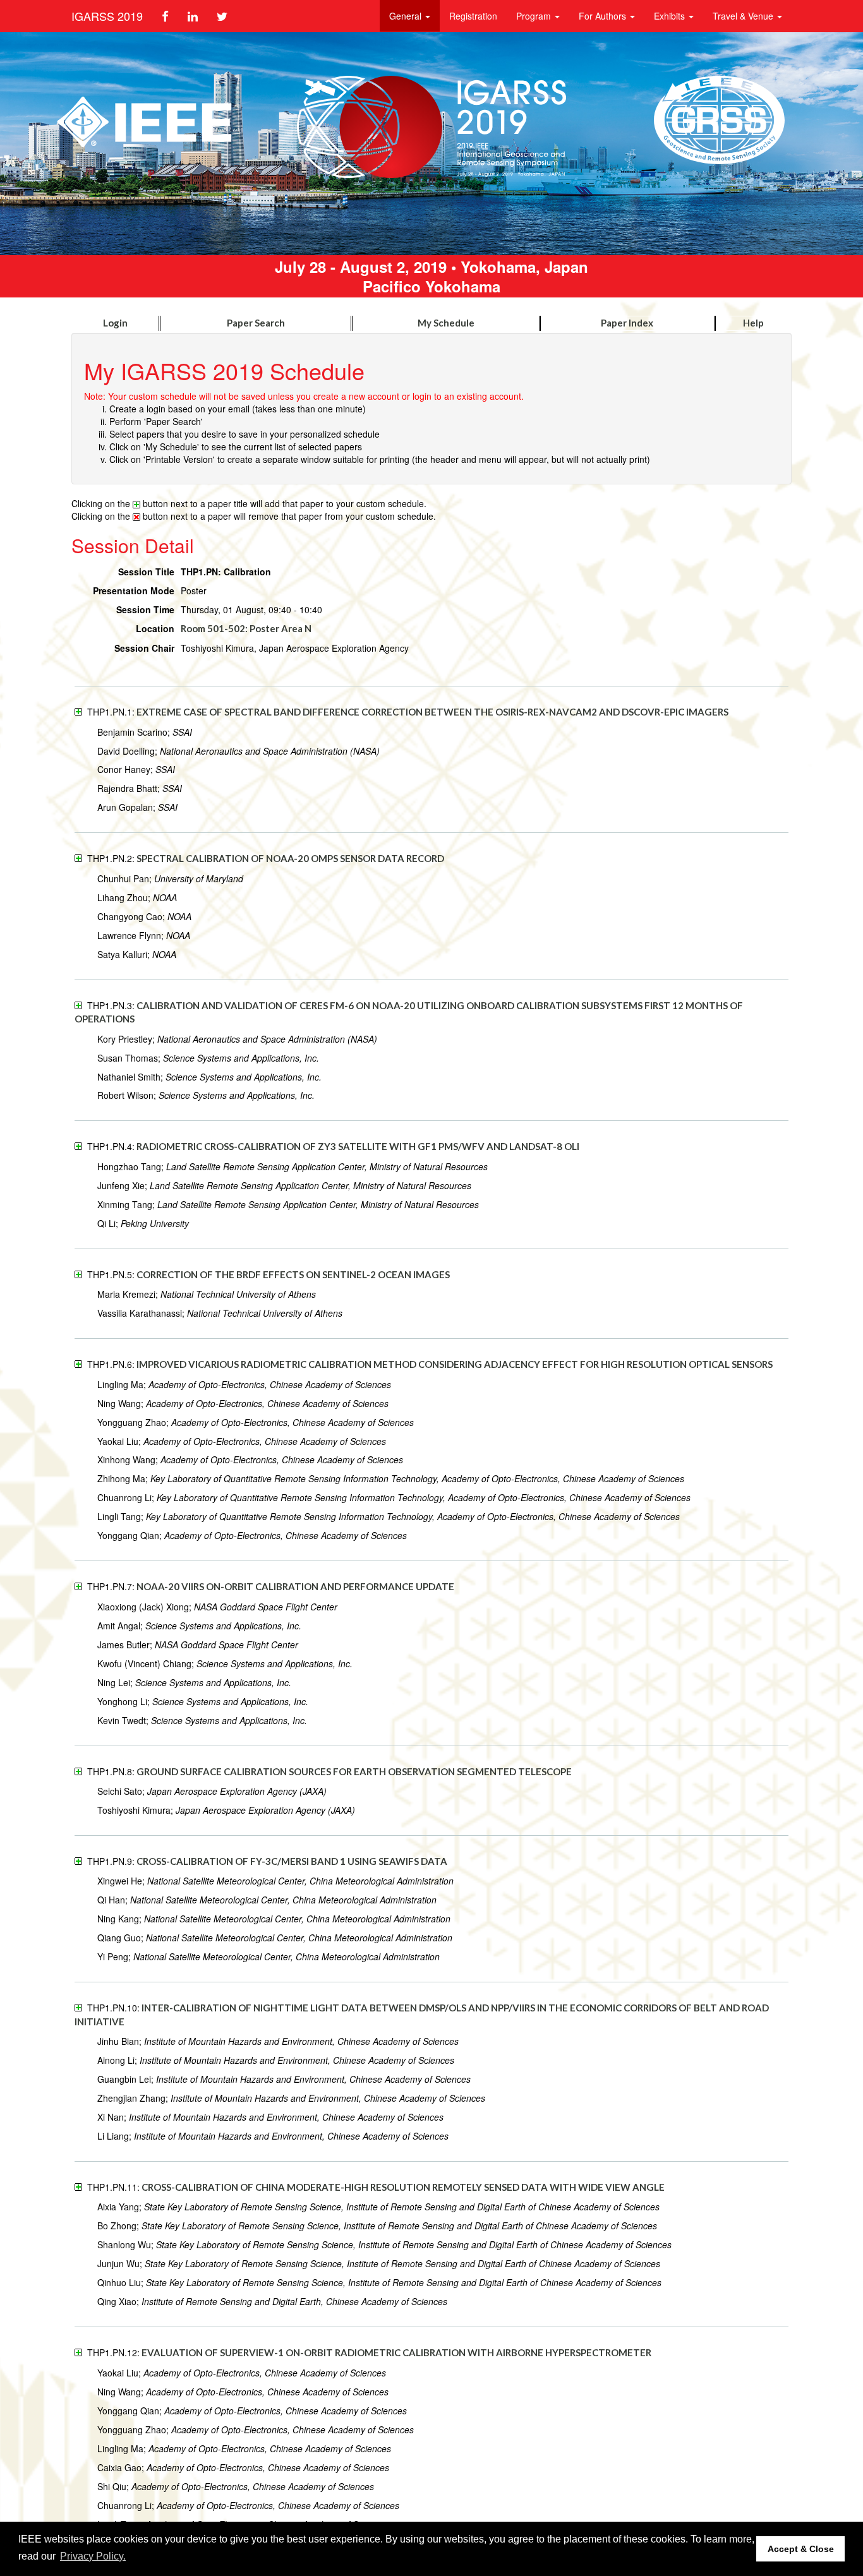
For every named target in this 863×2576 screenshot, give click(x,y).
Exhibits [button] (671, 16)
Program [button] (535, 16)
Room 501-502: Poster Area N (246, 628)
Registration (473, 16)
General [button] (407, 16)
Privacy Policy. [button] (93, 2556)
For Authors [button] (604, 16)
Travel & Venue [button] (744, 16)
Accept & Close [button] (801, 2549)
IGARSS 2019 (107, 16)
